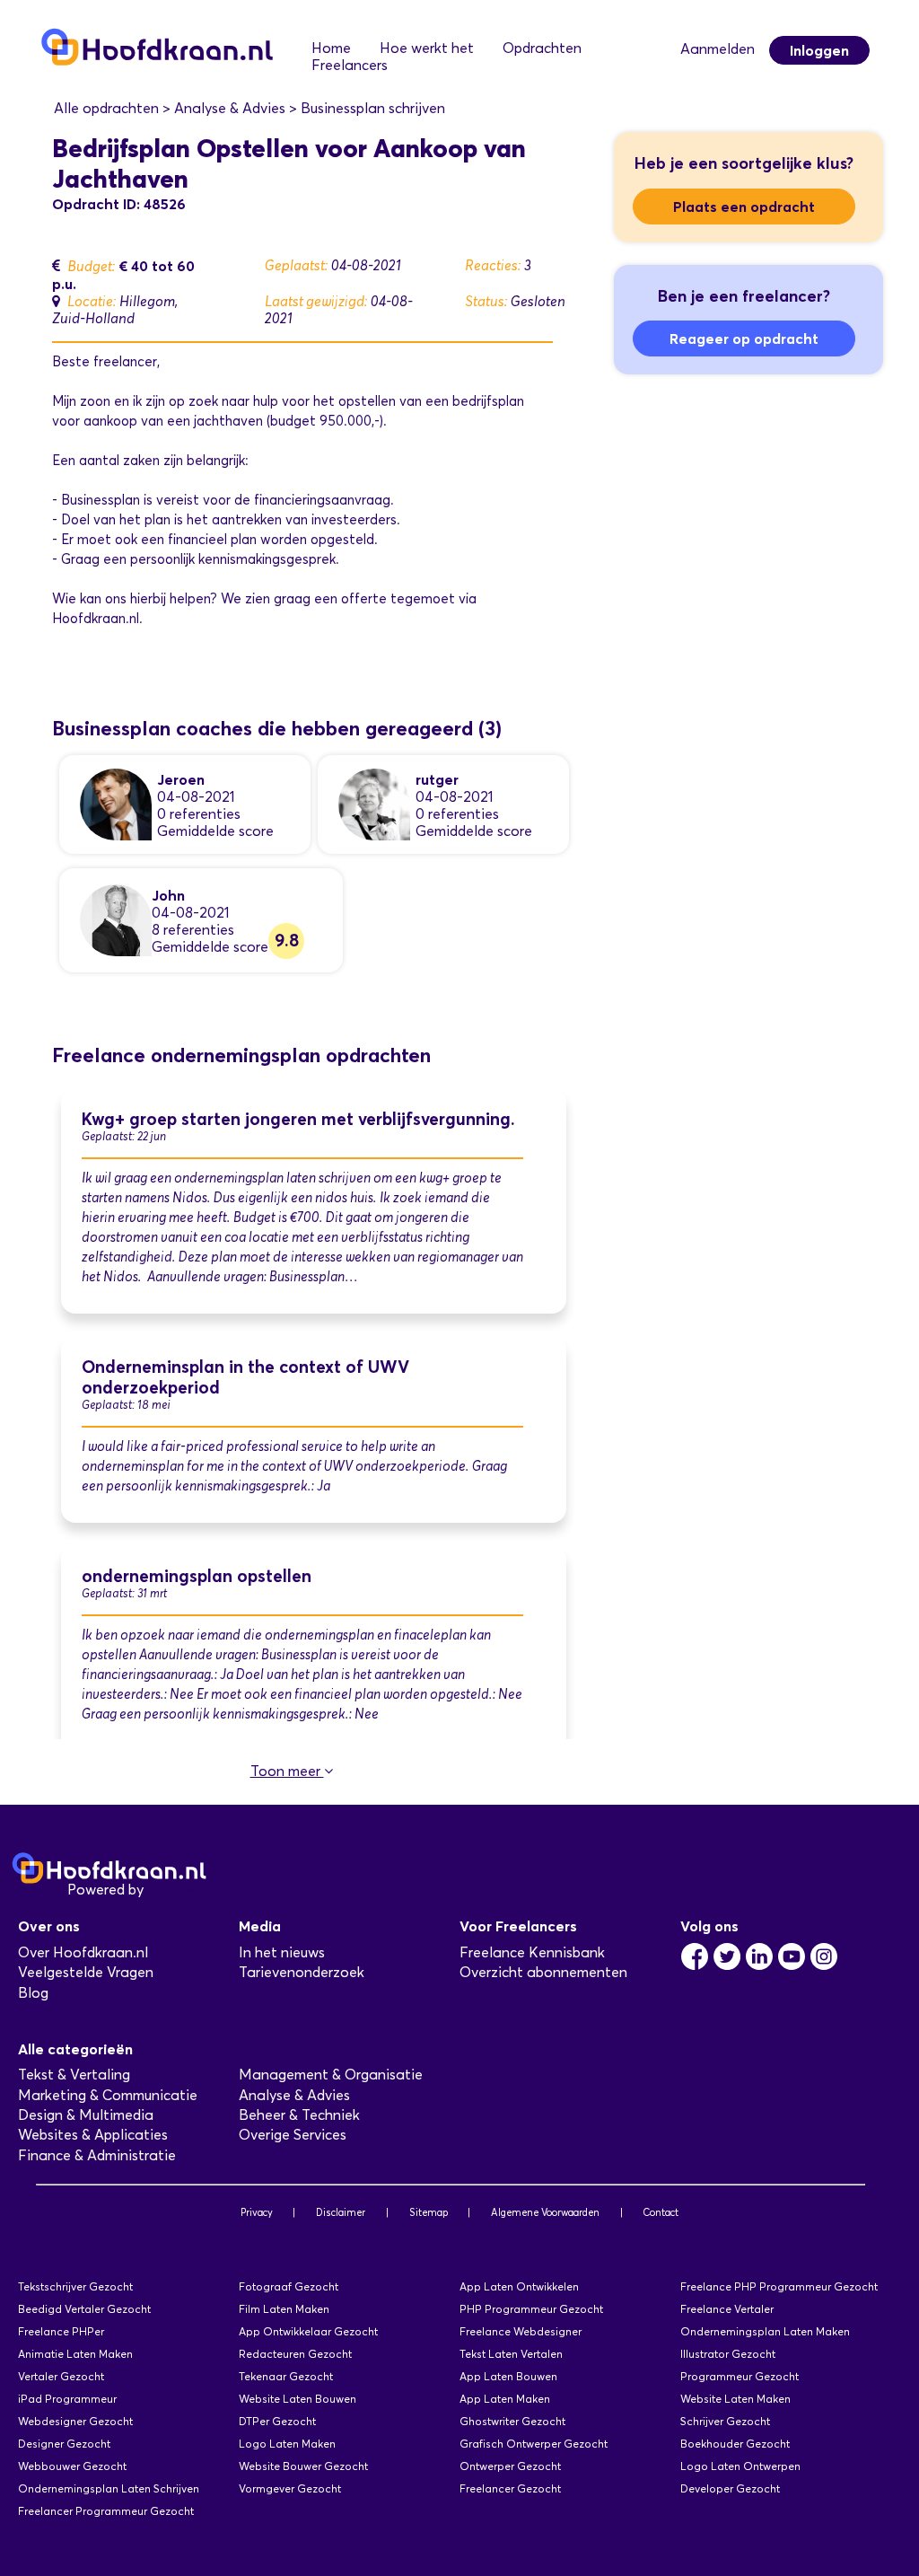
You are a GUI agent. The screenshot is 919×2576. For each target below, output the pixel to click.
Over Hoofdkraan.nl (83, 1952)
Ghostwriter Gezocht (512, 2421)
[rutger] (374, 803)
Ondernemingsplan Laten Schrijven (109, 2488)
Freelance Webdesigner (521, 2331)
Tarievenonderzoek (302, 1972)
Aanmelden (718, 49)
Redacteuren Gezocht (295, 2354)
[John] (116, 919)
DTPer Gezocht (277, 2421)
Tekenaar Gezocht (286, 2376)
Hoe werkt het (427, 48)
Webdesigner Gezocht (75, 2421)
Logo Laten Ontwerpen (740, 2466)
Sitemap (429, 2212)
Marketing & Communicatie (108, 2095)
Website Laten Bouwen (298, 2399)
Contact (661, 2212)
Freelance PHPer (61, 2331)
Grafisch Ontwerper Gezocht (534, 2444)
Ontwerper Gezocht (510, 2466)
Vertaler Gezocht (61, 2376)
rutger (437, 779)
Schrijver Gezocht (725, 2421)
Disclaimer (341, 2212)
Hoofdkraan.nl (96, 619)
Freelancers (350, 65)
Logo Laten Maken (287, 2444)
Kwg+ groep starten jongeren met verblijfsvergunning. (298, 1119)
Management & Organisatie (331, 2075)
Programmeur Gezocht (740, 2376)
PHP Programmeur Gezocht (531, 2309)
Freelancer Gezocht (510, 2488)
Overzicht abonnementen (543, 1972)
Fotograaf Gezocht (289, 2286)
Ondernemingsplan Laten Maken (765, 2331)
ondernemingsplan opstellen (197, 1576)
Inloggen (819, 50)
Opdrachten (542, 48)
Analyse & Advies (294, 2095)
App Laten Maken (505, 2399)
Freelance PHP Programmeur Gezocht (779, 2286)
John (168, 895)
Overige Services (293, 2135)
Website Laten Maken (735, 2399)
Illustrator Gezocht (728, 2354)
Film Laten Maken (284, 2309)
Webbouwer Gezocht (72, 2466)
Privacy (257, 2212)
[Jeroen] (116, 803)
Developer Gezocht (730, 2488)
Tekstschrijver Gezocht (75, 2286)
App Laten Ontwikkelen (519, 2286)
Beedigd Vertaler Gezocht (84, 2309)
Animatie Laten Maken (75, 2354)
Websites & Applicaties (93, 2135)
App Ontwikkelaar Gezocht (308, 2331)
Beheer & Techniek (299, 2115)
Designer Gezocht (64, 2444)
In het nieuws (282, 1952)
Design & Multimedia (86, 2115)
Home (331, 48)
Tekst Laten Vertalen (511, 2354)
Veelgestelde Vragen (86, 1972)
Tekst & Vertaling (74, 2075)
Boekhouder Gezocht (735, 2444)
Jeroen (181, 779)
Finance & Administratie (97, 2155)
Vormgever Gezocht (290, 2488)
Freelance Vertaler (727, 2309)
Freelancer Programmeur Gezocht (106, 2511)
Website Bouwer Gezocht (303, 2466)
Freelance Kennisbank (532, 1952)
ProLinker (178, 1890)
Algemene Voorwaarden (545, 2212)
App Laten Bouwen (508, 2376)
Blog (33, 1993)
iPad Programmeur (67, 2399)
